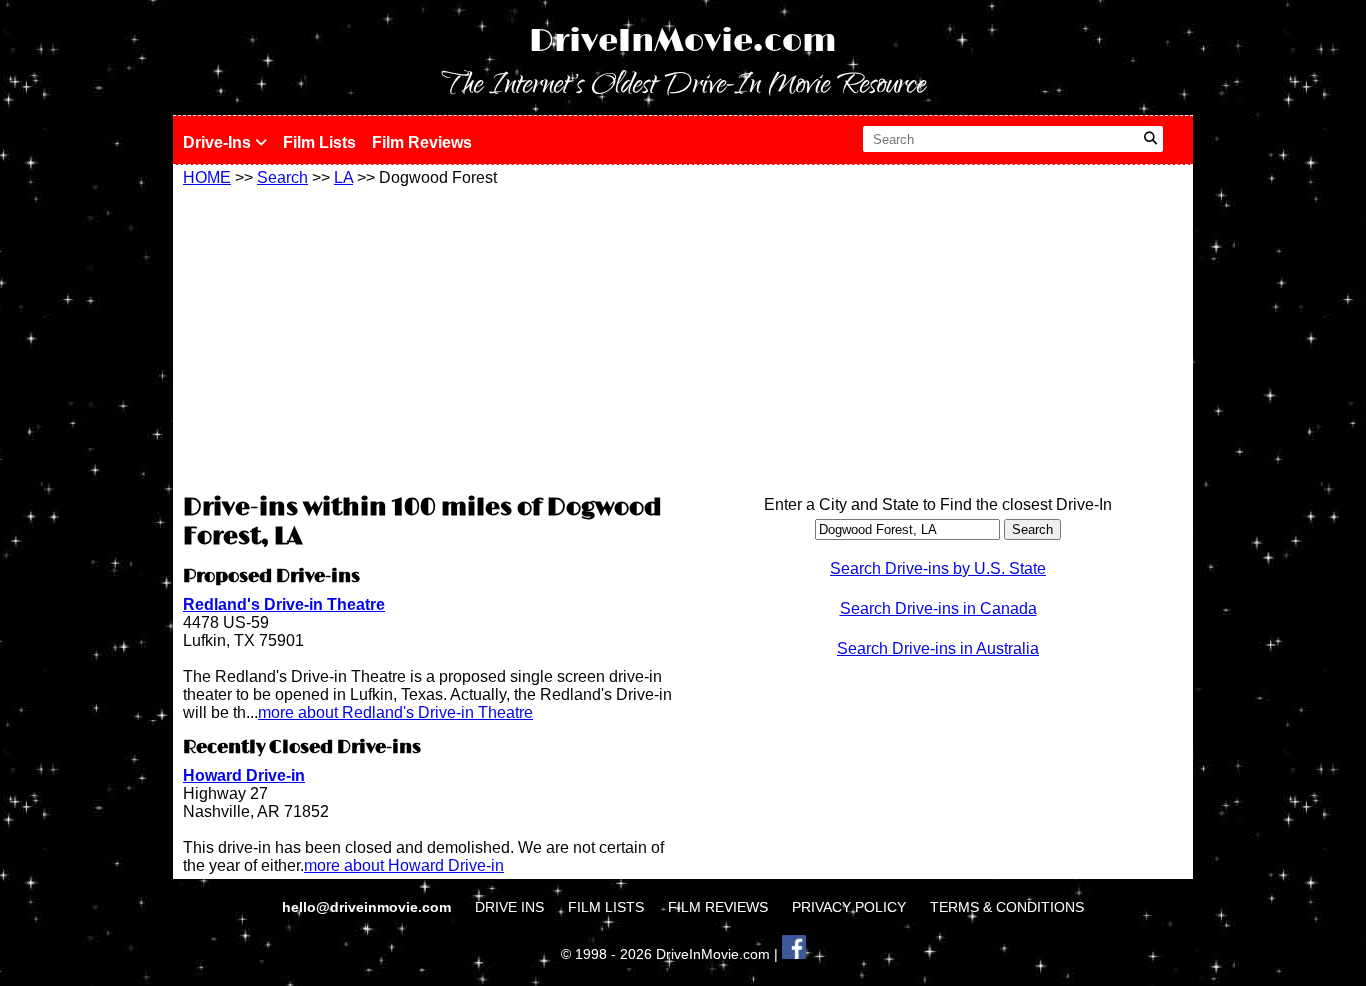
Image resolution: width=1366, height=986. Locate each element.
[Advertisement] (428, 337)
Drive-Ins (219, 142)
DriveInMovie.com (683, 41)
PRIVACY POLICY (849, 907)
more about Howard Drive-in (404, 865)
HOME (207, 177)
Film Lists (319, 142)
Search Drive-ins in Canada (938, 608)
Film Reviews (422, 142)
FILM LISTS (606, 907)
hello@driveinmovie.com (368, 907)
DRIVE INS (509, 907)
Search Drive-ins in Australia (938, 648)
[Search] (1150, 139)
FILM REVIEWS (718, 907)
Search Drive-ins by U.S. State (938, 568)
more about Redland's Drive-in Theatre (395, 712)
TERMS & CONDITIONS (1007, 907)
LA (343, 177)
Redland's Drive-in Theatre (284, 604)
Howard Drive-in (244, 775)
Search (282, 177)
